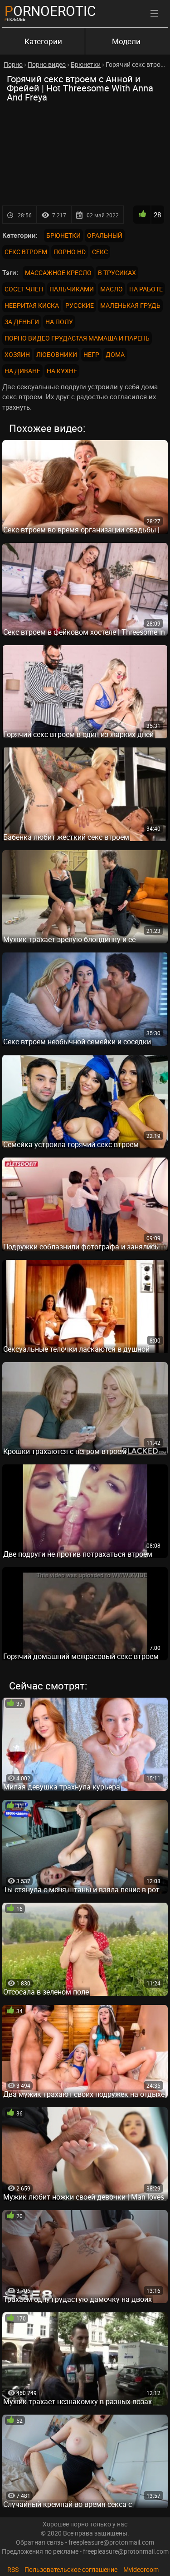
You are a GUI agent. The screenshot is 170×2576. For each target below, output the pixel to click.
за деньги (22, 322)
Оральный (105, 235)
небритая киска (32, 305)
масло (112, 289)
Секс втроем (26, 252)
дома (115, 354)
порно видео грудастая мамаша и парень (77, 338)
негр (91, 354)
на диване (22, 371)
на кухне (62, 371)
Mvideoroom (141, 2569)
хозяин (17, 354)
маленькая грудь (130, 305)
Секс (100, 252)
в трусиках (117, 273)
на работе (146, 289)
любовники (57, 354)
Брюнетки (63, 235)
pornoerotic (50, 11)
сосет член (24, 289)
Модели (126, 41)
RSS (13, 2569)
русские (80, 305)
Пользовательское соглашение (71, 2569)
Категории (43, 41)
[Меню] (154, 14)
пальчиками (72, 289)
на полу (59, 322)
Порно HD (70, 252)
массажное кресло (58, 273)
